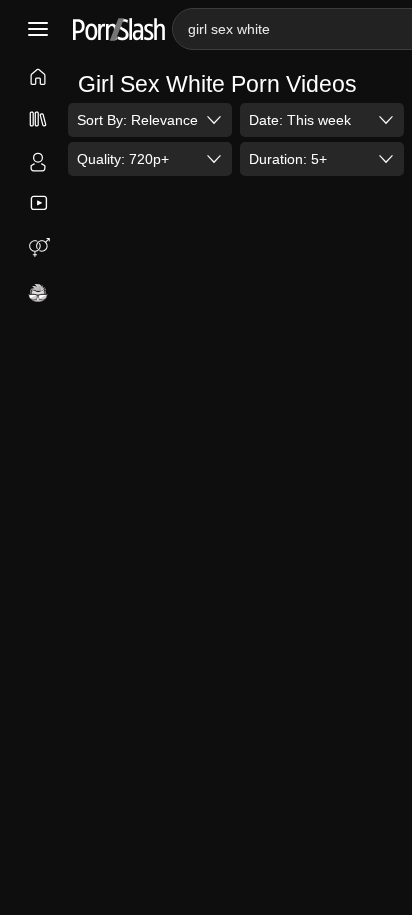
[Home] (38, 79)
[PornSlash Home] (119, 29)
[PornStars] (38, 164)
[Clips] (38, 203)
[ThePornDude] (38, 294)
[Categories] (38, 121)
